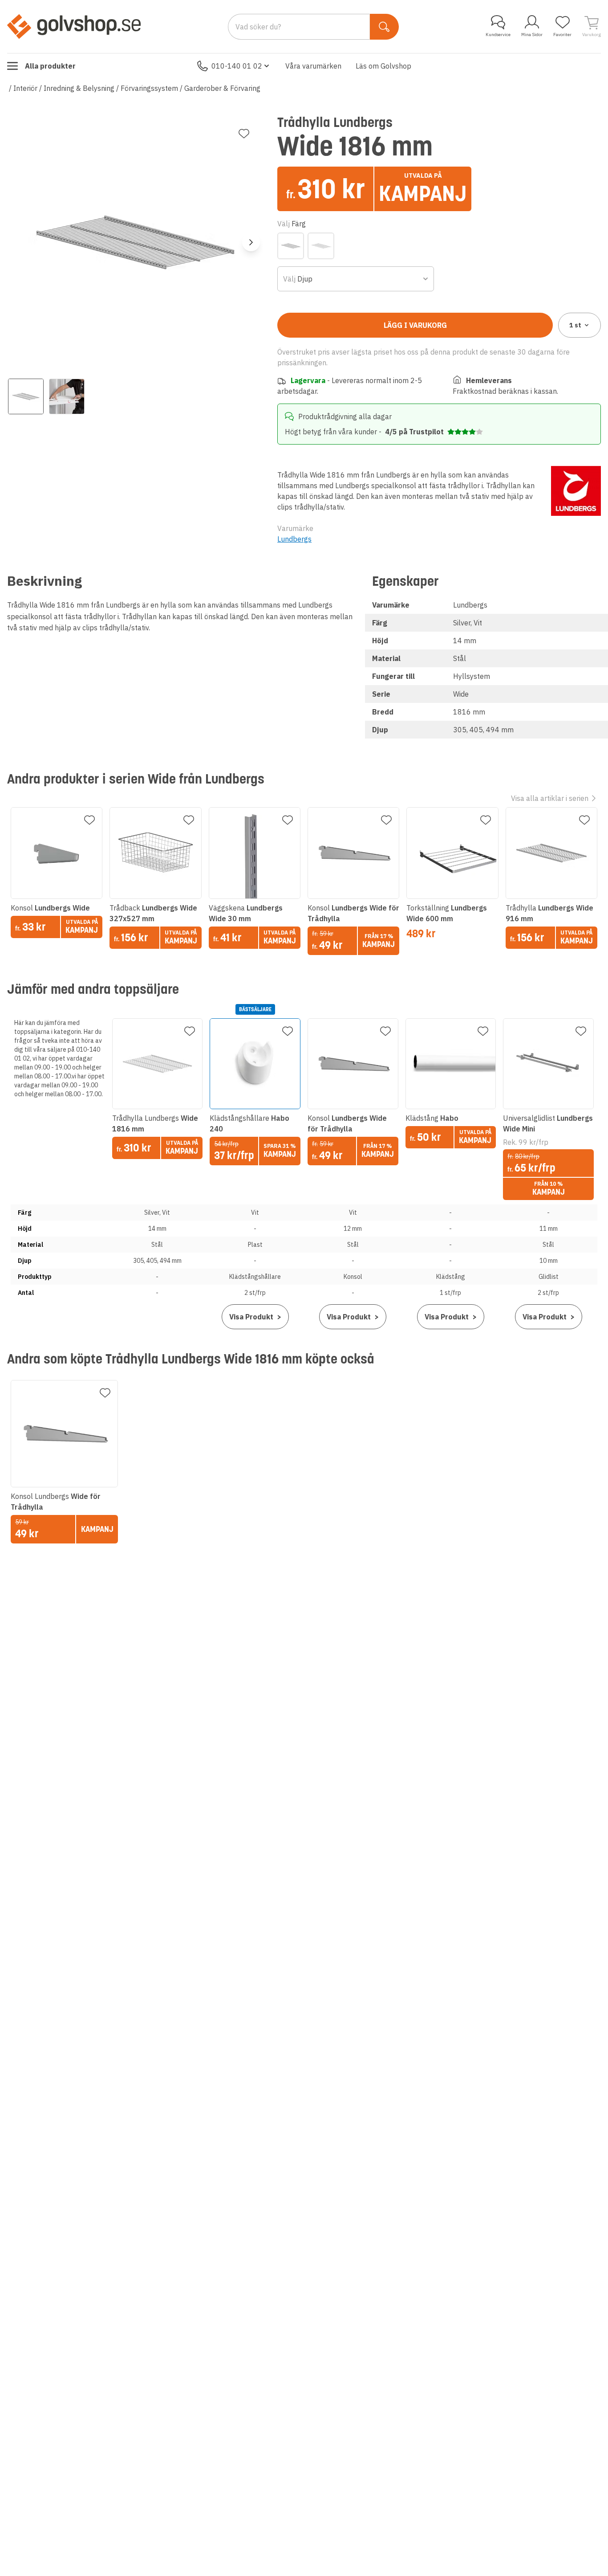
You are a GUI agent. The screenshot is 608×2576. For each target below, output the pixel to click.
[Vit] (321, 246)
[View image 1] (26, 396)
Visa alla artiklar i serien (550, 798)
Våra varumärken (313, 66)
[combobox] (355, 279)
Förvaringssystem (149, 88)
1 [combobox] (575, 325)
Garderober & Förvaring (222, 88)
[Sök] (384, 27)
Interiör (25, 88)
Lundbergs (294, 539)
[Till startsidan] (74, 26)
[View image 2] (67, 396)
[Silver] (291, 246)
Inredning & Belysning (79, 88)
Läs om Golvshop (383, 66)
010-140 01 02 (237, 66)
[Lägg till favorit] (244, 134)
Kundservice (498, 35)
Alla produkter (50, 66)
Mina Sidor (532, 35)
